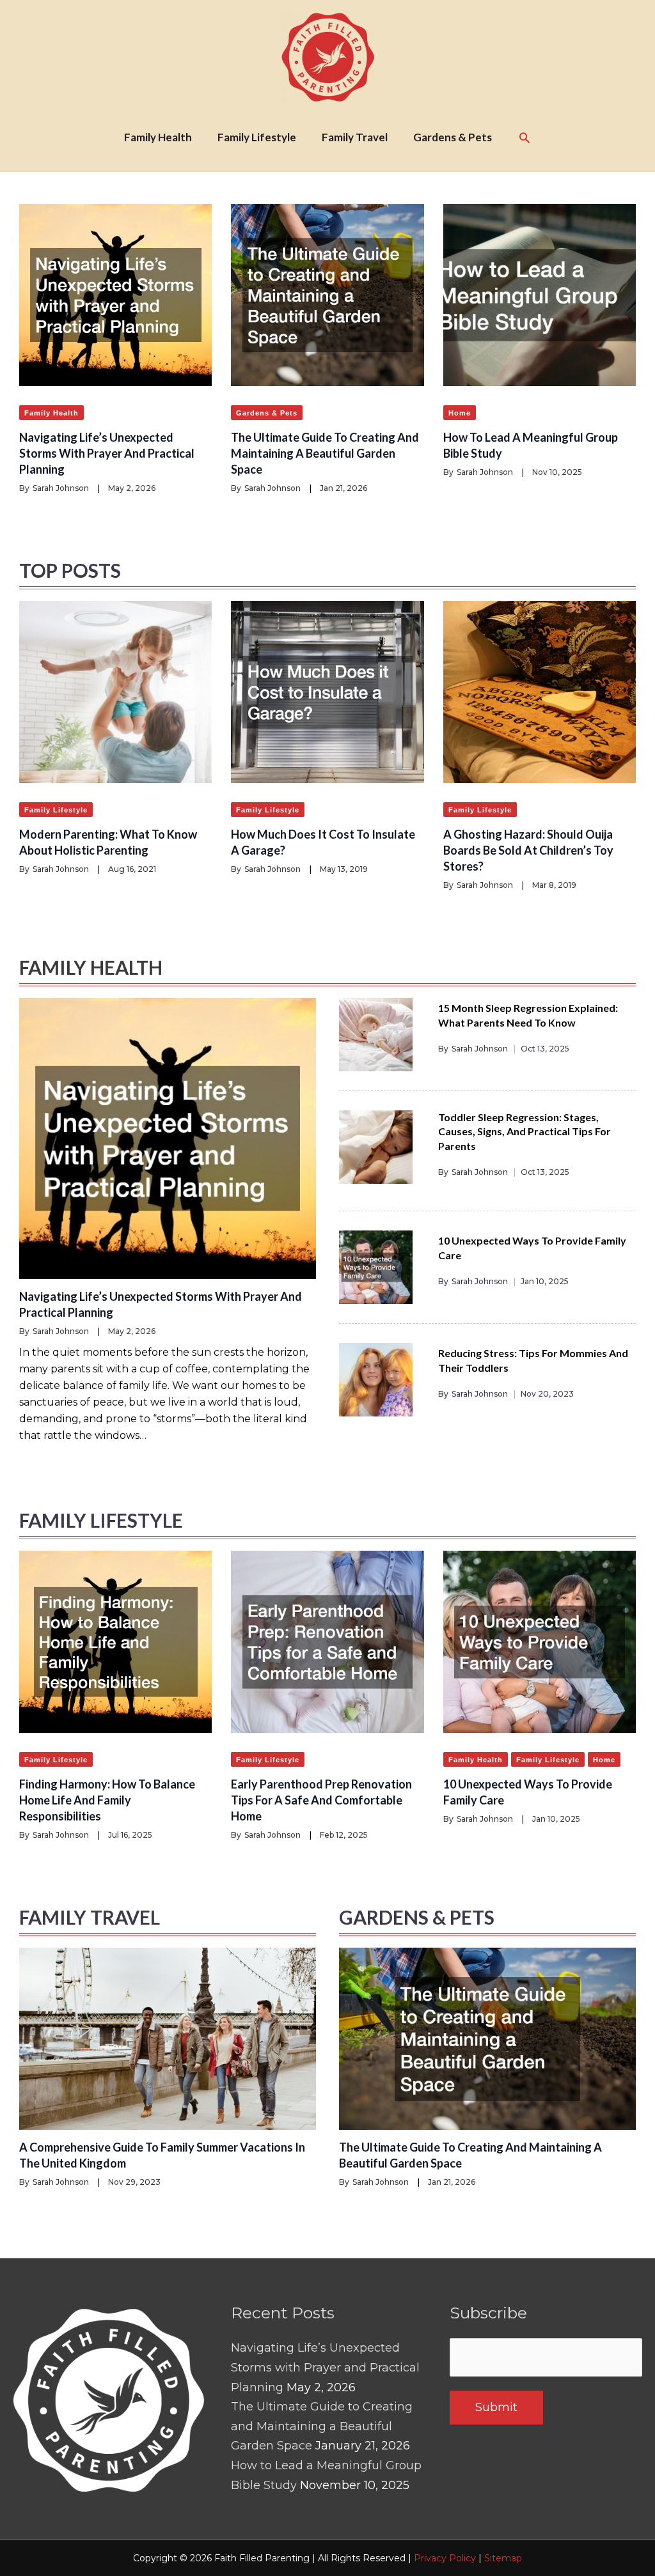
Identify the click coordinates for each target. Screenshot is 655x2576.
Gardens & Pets (267, 413)
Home (460, 413)
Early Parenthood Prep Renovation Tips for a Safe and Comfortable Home (321, 1800)
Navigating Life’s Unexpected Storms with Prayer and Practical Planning (107, 453)
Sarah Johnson (61, 488)
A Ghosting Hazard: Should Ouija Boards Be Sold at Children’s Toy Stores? (528, 850)
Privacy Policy (445, 2558)
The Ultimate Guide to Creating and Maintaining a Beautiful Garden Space (325, 453)
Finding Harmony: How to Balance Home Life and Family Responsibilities (107, 1800)
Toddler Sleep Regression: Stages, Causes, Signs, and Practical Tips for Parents (525, 1131)
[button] (525, 137)
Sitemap (503, 2558)
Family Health (51, 413)
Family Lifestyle (56, 810)
